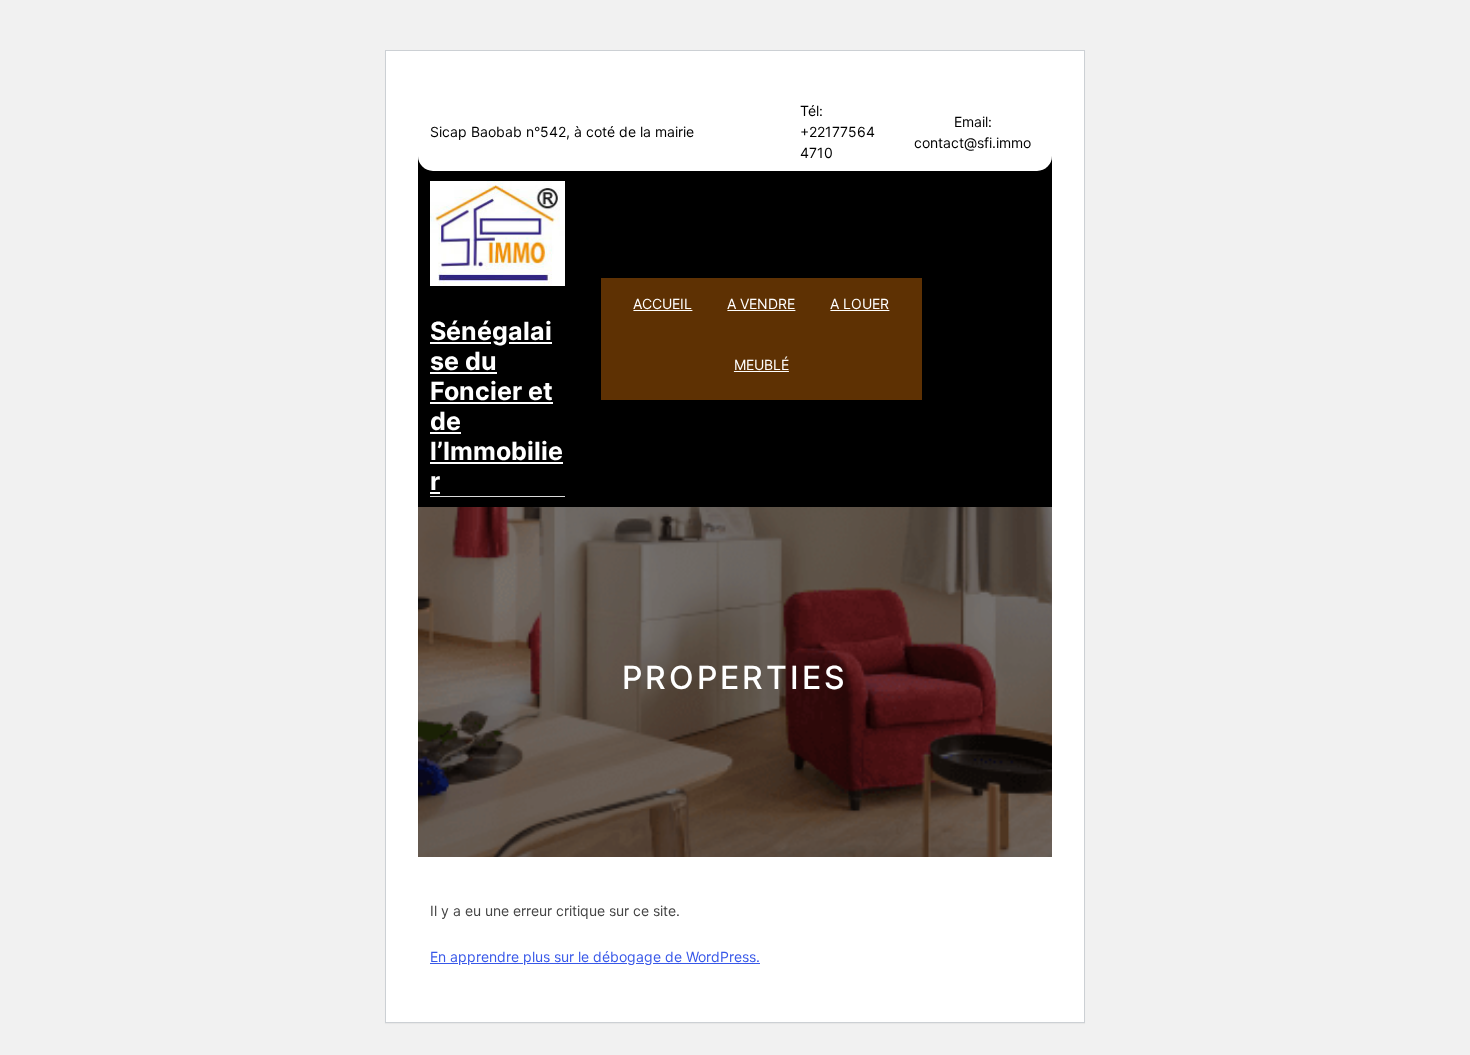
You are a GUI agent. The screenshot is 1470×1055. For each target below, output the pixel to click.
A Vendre (761, 303)
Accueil (662, 303)
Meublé (761, 364)
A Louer (859, 303)
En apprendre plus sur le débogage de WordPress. (595, 956)
